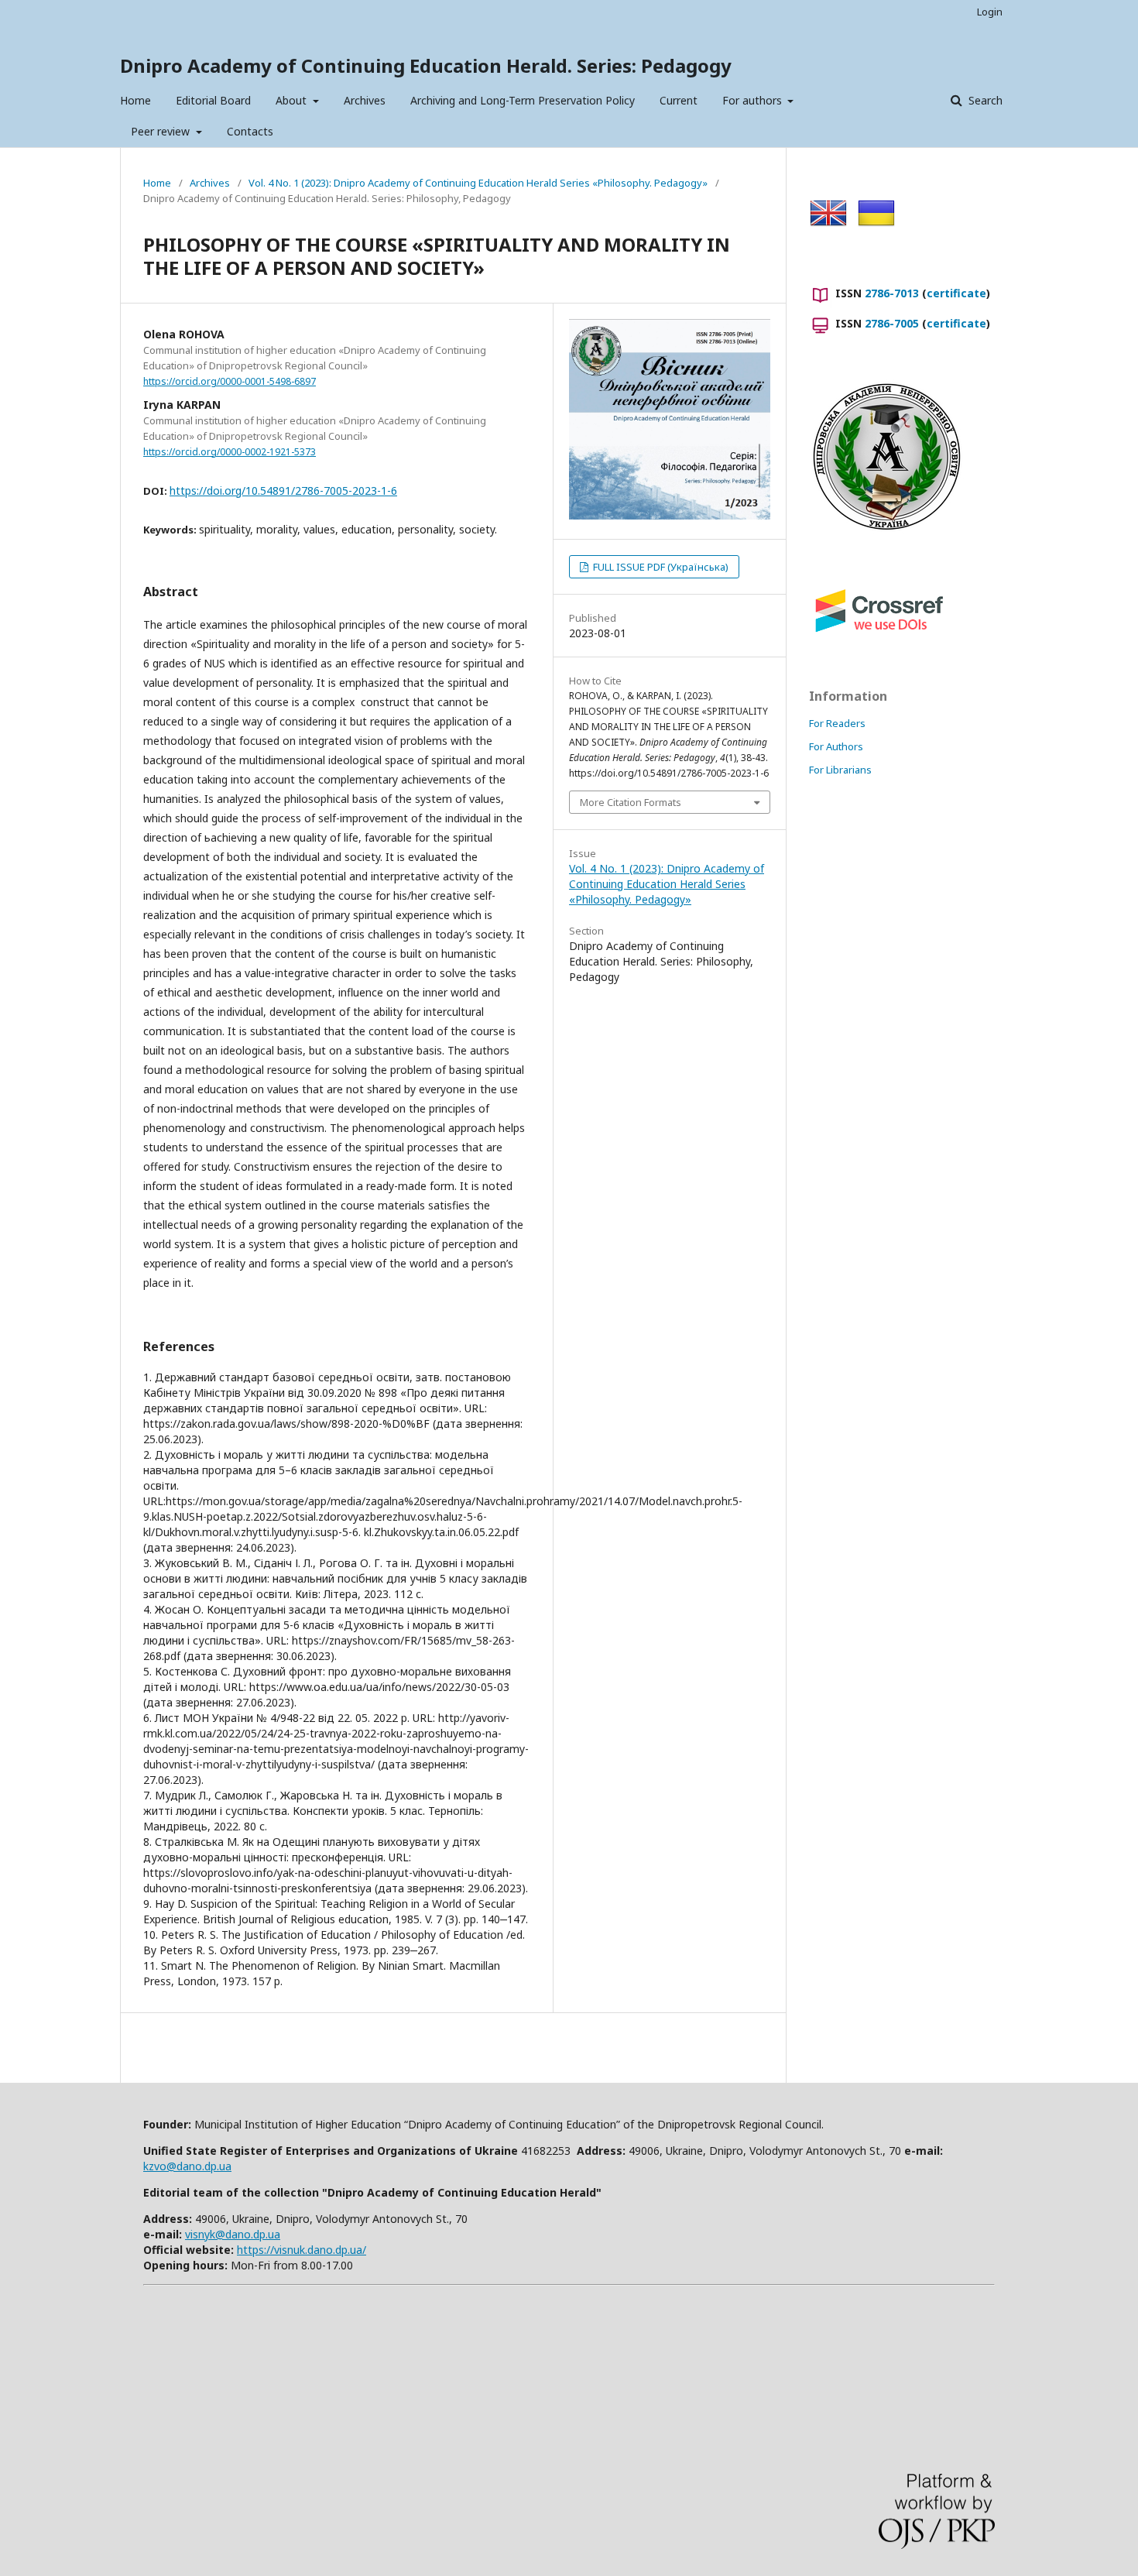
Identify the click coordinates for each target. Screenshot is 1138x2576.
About (293, 100)
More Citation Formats (631, 802)
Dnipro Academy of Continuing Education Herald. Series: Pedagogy (426, 65)
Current (679, 100)
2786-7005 (892, 323)
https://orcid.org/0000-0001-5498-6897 (230, 381)
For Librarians (840, 770)
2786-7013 (892, 293)
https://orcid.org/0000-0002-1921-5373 (230, 452)
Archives (365, 100)
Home (135, 100)
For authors (754, 100)
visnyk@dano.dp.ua (233, 2234)
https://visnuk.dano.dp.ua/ (302, 2250)
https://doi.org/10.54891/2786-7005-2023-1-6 (283, 491)
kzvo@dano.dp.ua (187, 2166)
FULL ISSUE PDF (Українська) (660, 567)
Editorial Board (213, 100)
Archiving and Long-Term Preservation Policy (523, 100)
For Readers (837, 723)
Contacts (250, 131)
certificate (956, 293)
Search (984, 100)
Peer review (162, 131)
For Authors (836, 746)
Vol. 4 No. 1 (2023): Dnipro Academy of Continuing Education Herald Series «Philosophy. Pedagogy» (478, 183)
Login (990, 12)
